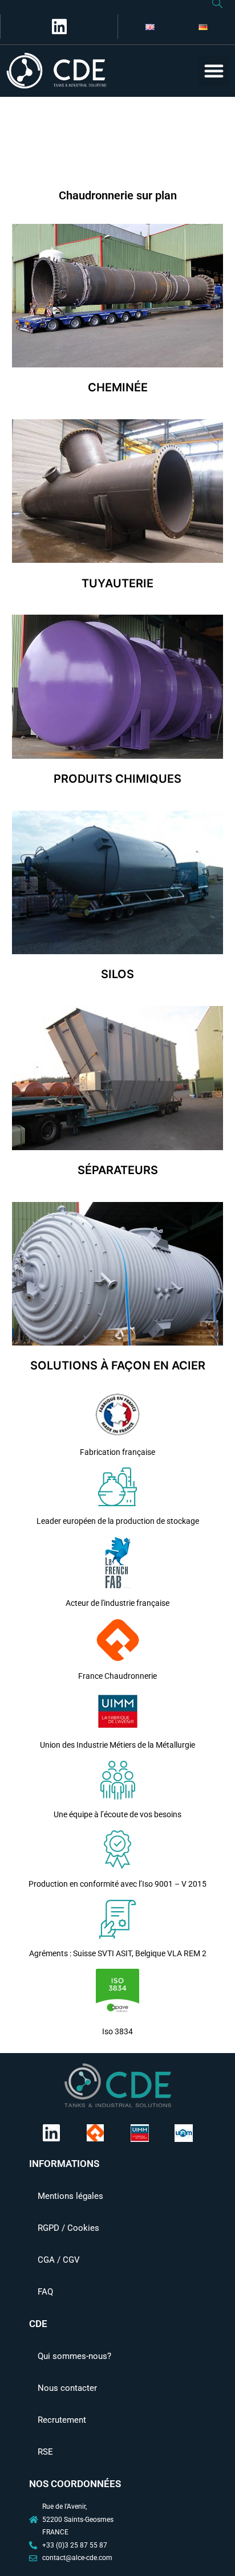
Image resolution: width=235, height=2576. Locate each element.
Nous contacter (67, 2388)
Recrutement (62, 2420)
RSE (45, 2452)
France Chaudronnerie (117, 1676)
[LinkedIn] (57, 26)
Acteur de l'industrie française (117, 1603)
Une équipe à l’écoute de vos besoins (117, 1814)
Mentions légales (70, 2196)
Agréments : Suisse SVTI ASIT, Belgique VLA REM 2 (118, 1953)
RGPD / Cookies (68, 2228)
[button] (214, 71)
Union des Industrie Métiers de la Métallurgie (117, 1745)
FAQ (45, 2292)
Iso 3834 (117, 2031)
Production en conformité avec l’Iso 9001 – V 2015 (117, 1884)
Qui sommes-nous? (74, 2356)
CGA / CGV (59, 2260)
